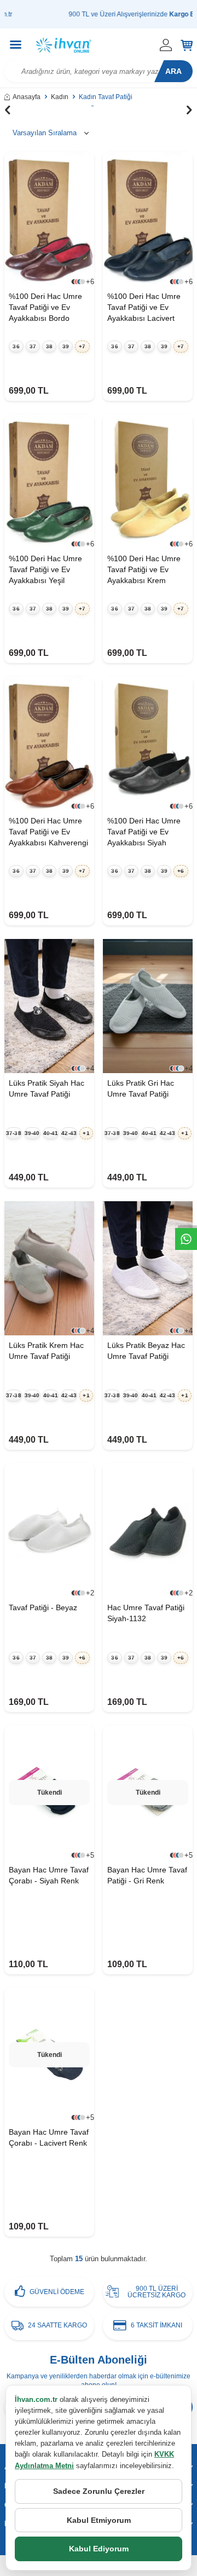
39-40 (32, 1133)
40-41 (51, 1133)
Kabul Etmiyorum (99, 2520)
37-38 (14, 1133)
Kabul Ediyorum (99, 2549)
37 (33, 346)
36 (16, 346)
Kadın (60, 97)
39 (66, 346)
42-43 (69, 1133)
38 (49, 346)
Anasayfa (27, 97)
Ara (173, 71)
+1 (86, 1133)
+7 (82, 346)
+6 (181, 871)
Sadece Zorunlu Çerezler (99, 2491)
